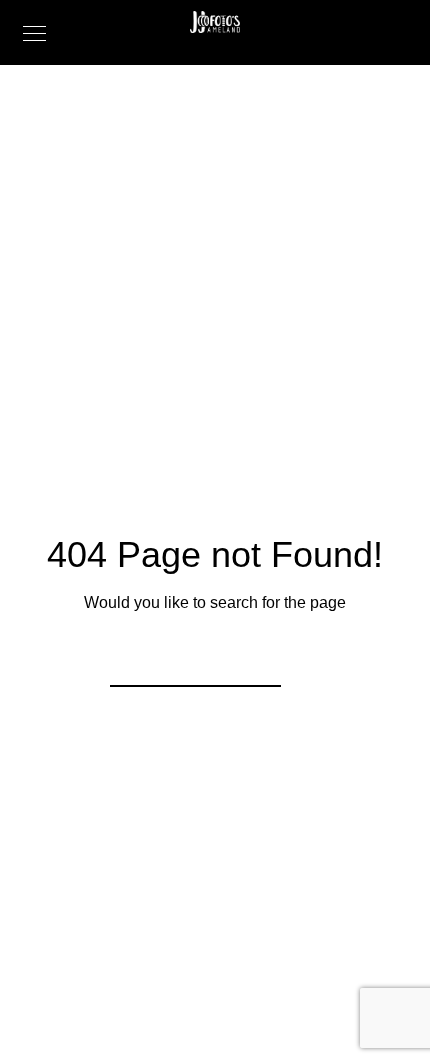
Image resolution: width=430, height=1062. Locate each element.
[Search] (253, 659)
